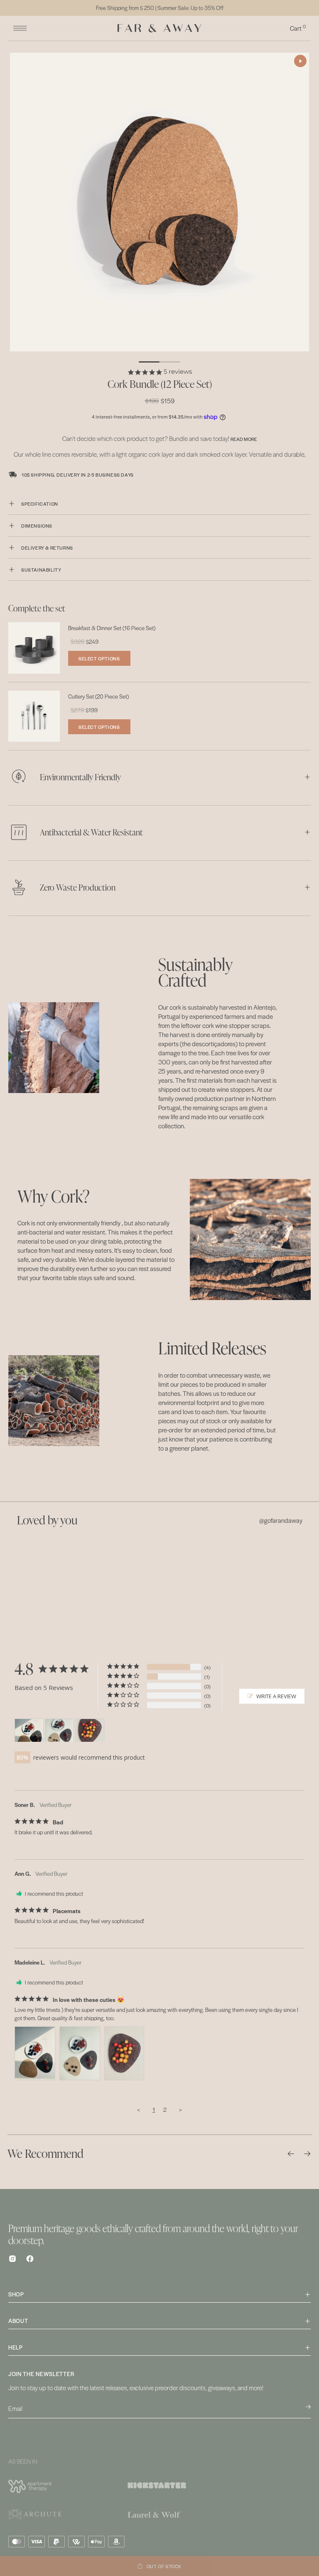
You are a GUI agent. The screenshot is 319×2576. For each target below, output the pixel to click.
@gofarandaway (281, 1520)
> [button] (180, 2109)
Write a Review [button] (276, 1696)
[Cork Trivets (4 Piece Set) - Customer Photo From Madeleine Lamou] (29, 1730)
